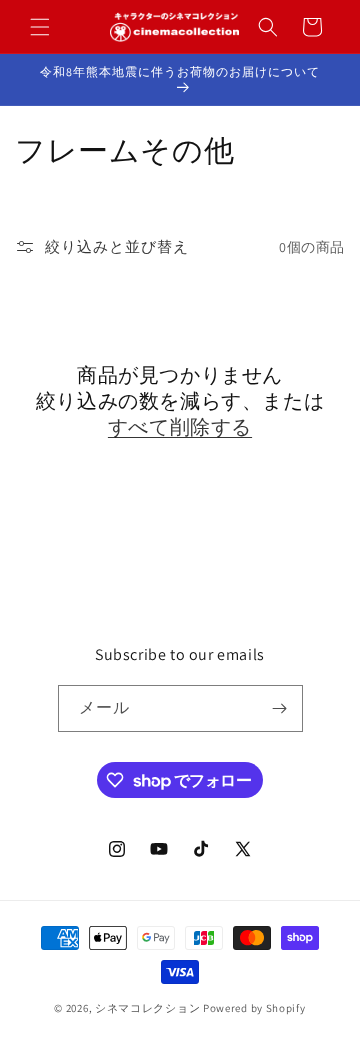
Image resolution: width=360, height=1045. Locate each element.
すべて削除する (180, 427)
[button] (40, 27)
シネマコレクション (147, 1008)
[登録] (280, 708)
